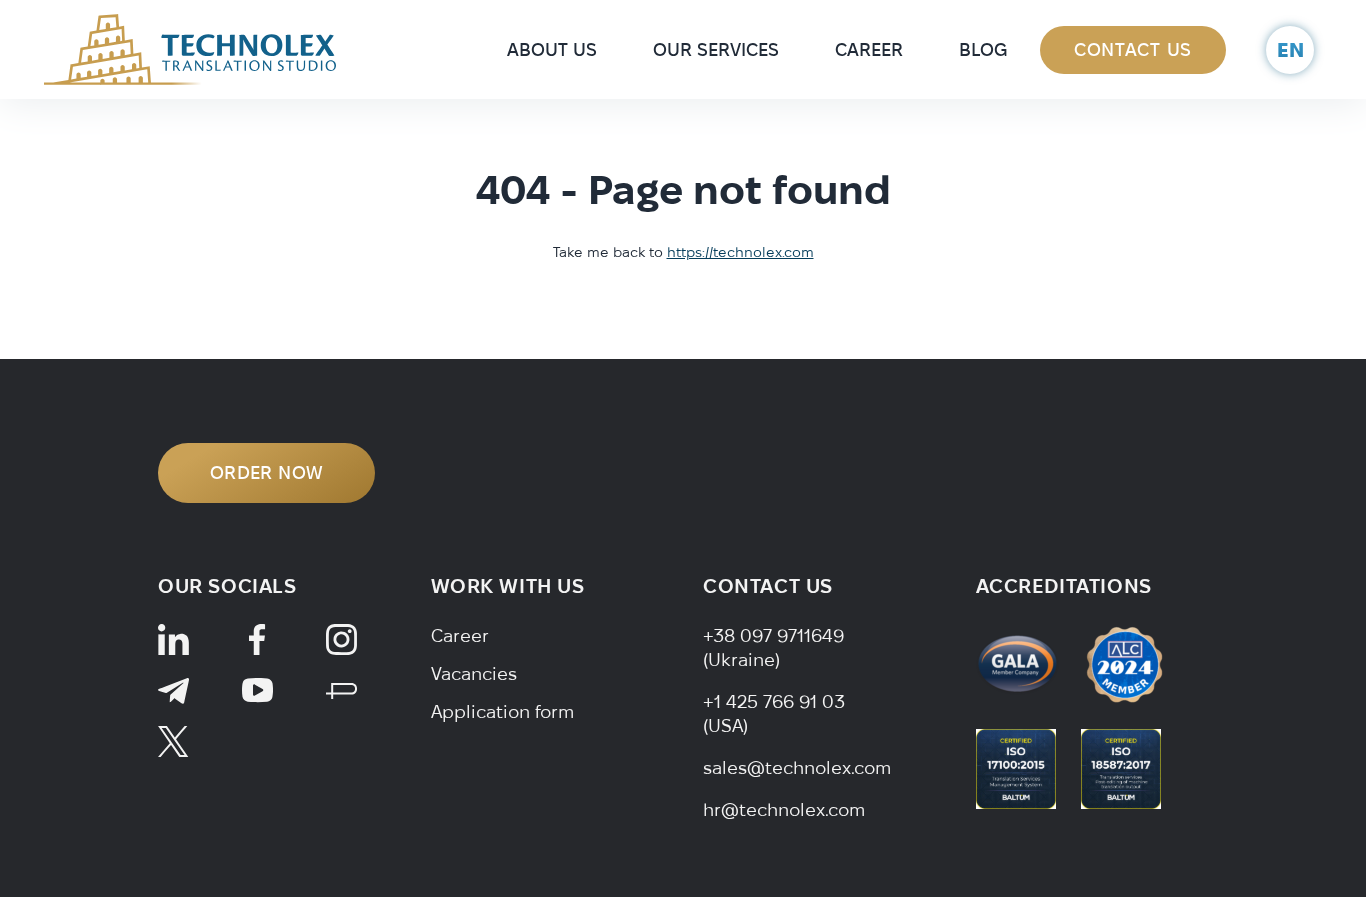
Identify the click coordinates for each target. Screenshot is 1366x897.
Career (869, 49)
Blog (983, 49)
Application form (502, 711)
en (1290, 49)
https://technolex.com (740, 252)
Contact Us (1133, 49)
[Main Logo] (190, 48)
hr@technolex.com (784, 809)
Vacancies (474, 673)
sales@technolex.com (797, 767)
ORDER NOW (266, 472)
